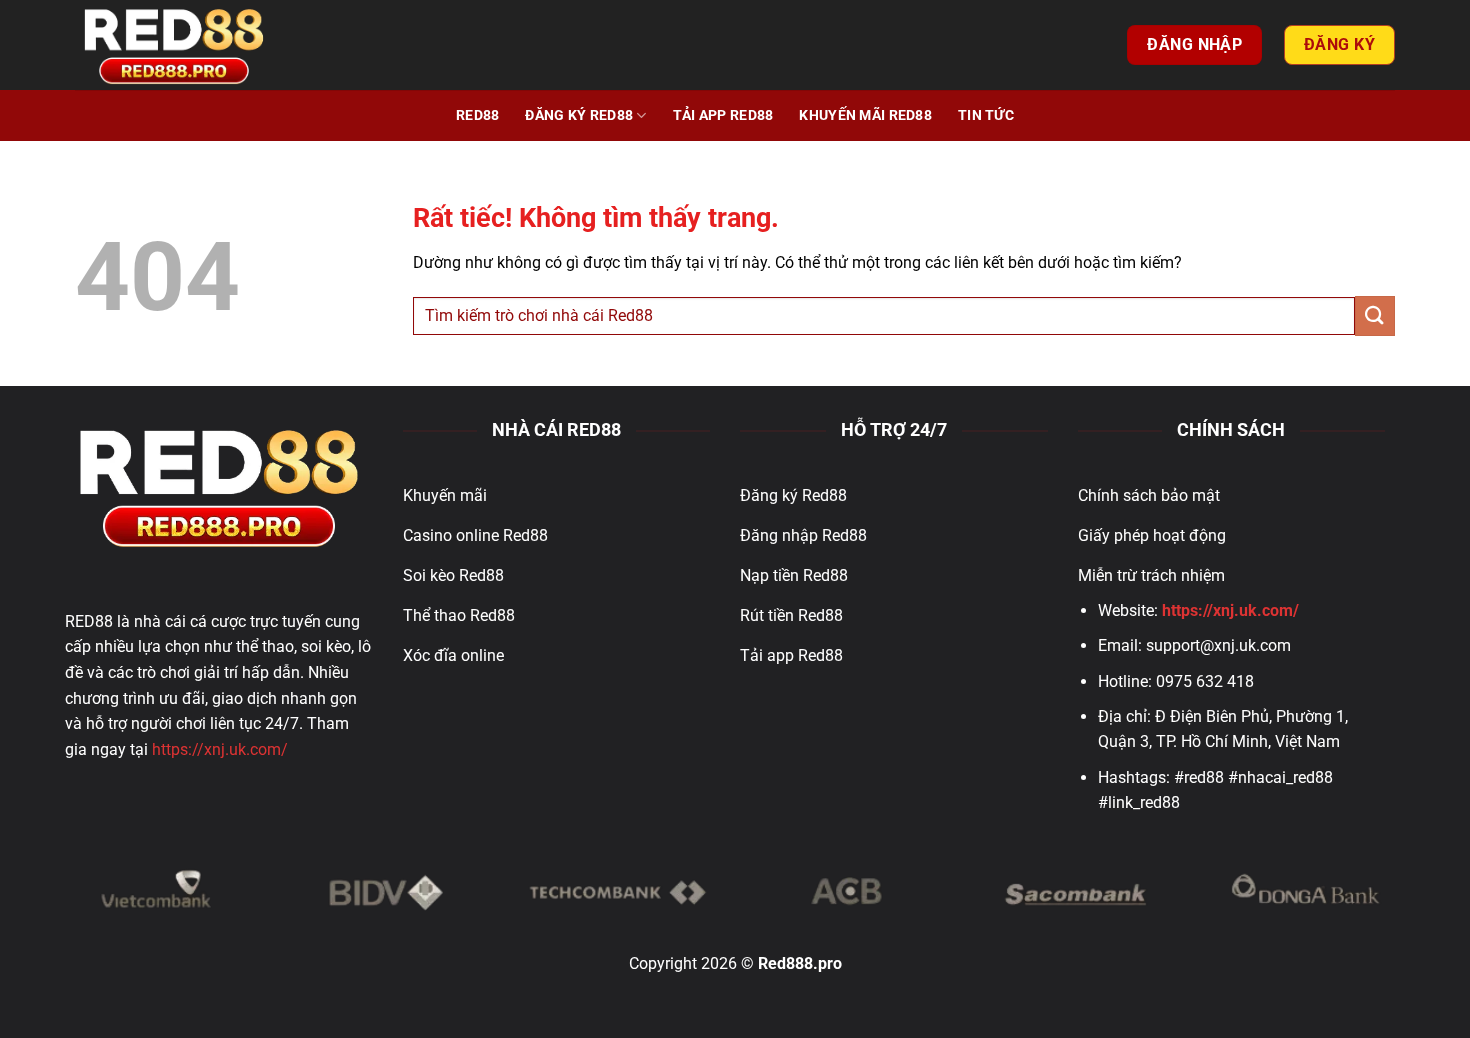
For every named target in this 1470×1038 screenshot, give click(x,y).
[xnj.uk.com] (175, 45)
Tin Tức (986, 115)
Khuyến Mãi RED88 (865, 115)
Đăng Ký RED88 (579, 115)
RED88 (477, 115)
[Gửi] (1375, 315)
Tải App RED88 (723, 115)
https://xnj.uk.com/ (220, 749)
